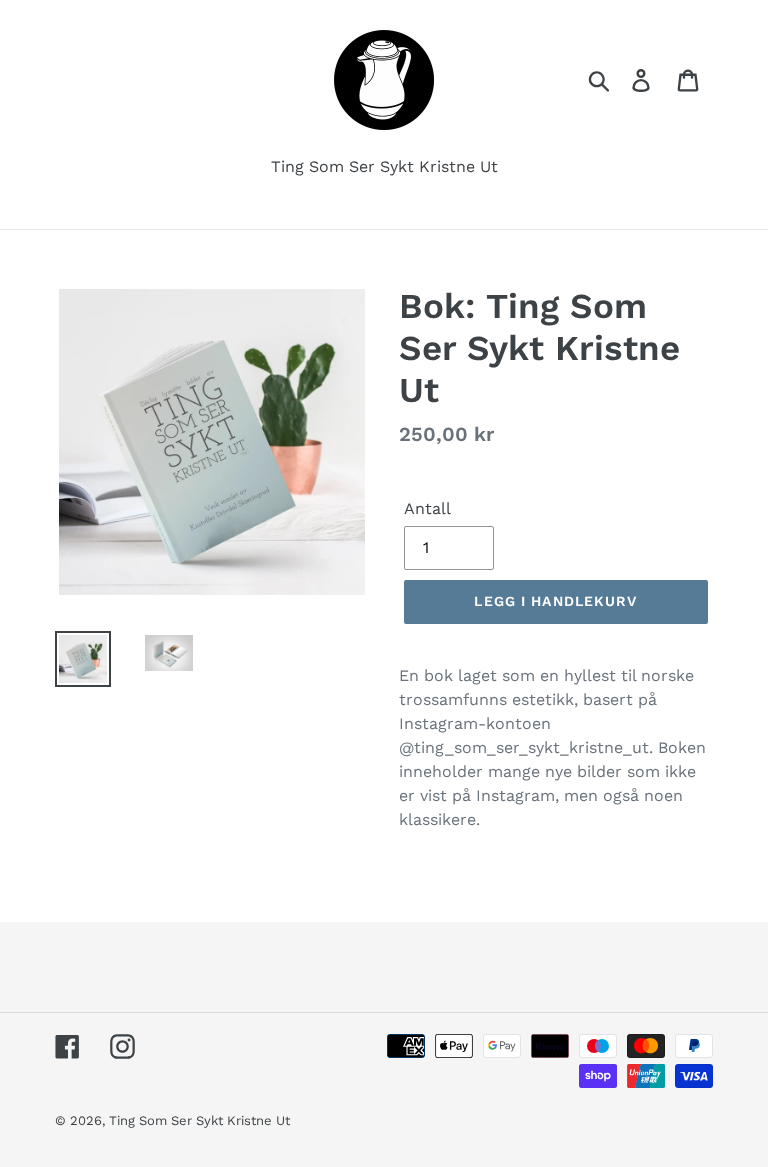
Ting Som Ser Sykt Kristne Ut (199, 1120)
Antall (427, 508)
